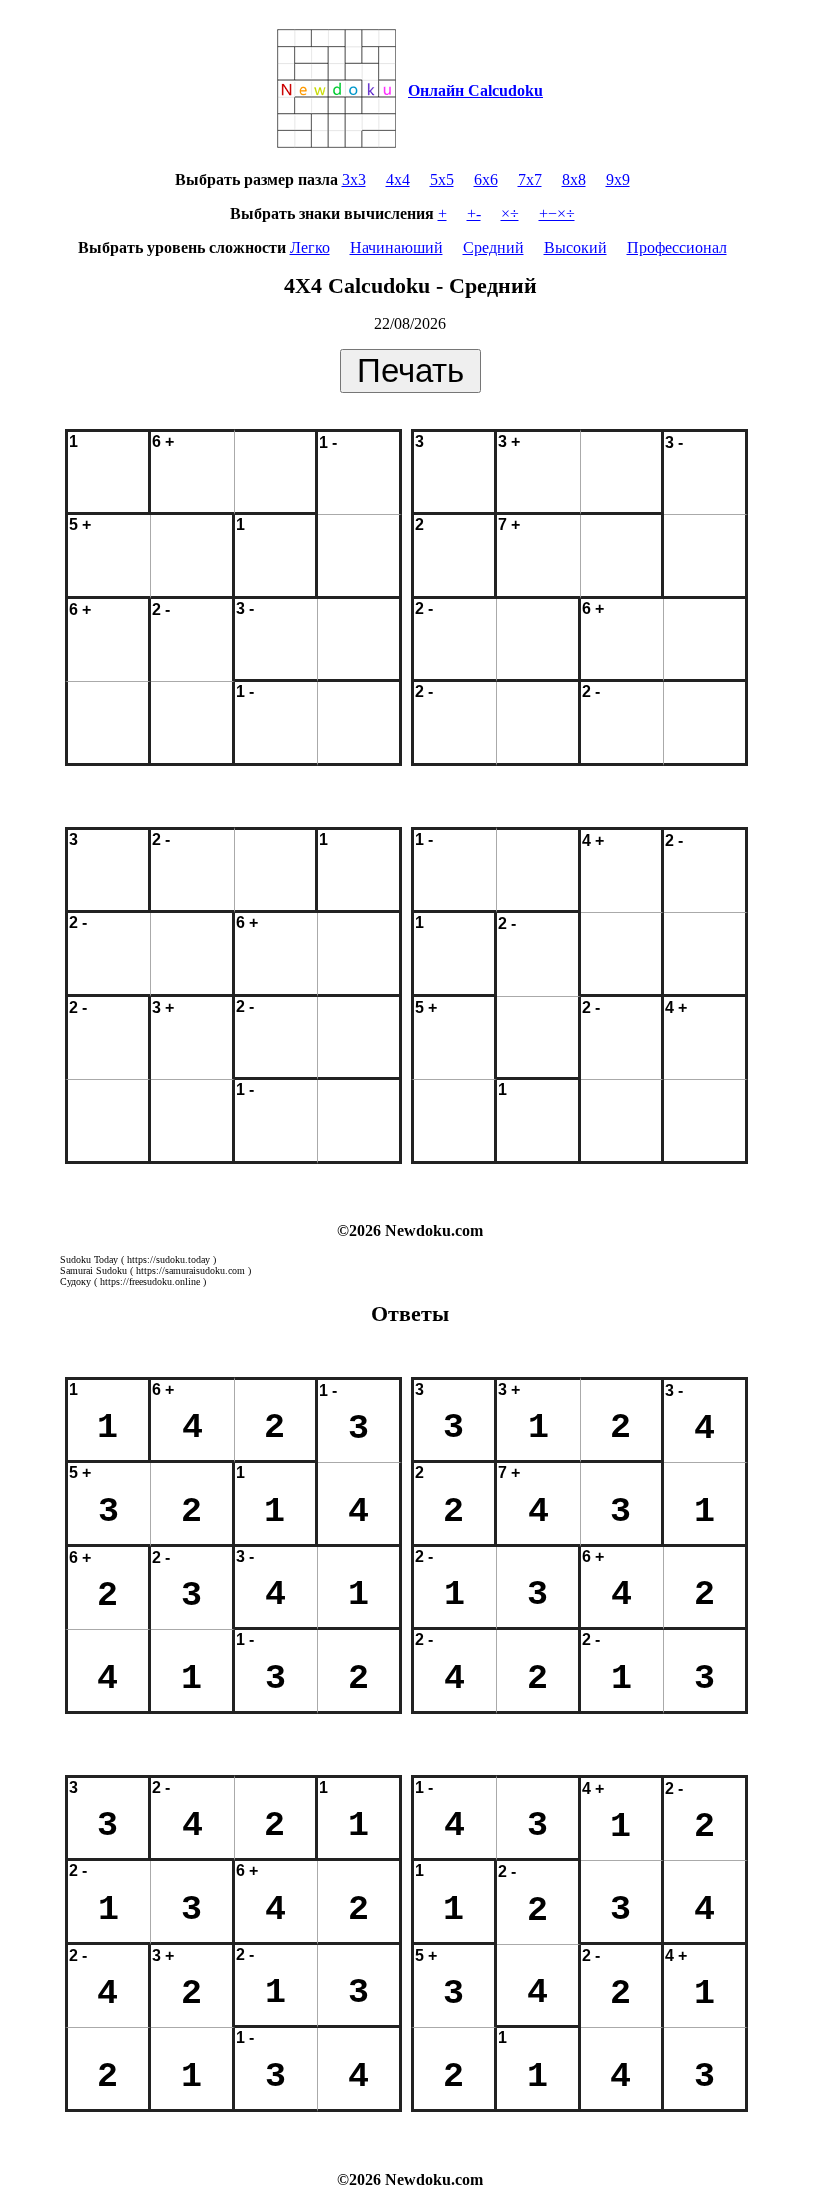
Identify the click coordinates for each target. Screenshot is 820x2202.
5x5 (442, 179)
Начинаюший (396, 247)
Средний (493, 247)
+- (474, 213)
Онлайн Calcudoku (475, 90)
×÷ (510, 213)
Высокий (575, 247)
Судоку (75, 1281)
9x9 (618, 179)
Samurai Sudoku (93, 1270)
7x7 (530, 179)
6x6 (486, 179)
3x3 (354, 179)
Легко (310, 247)
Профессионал (677, 247)
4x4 (398, 179)
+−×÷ (557, 213)
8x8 (574, 179)
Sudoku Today (89, 1259)
